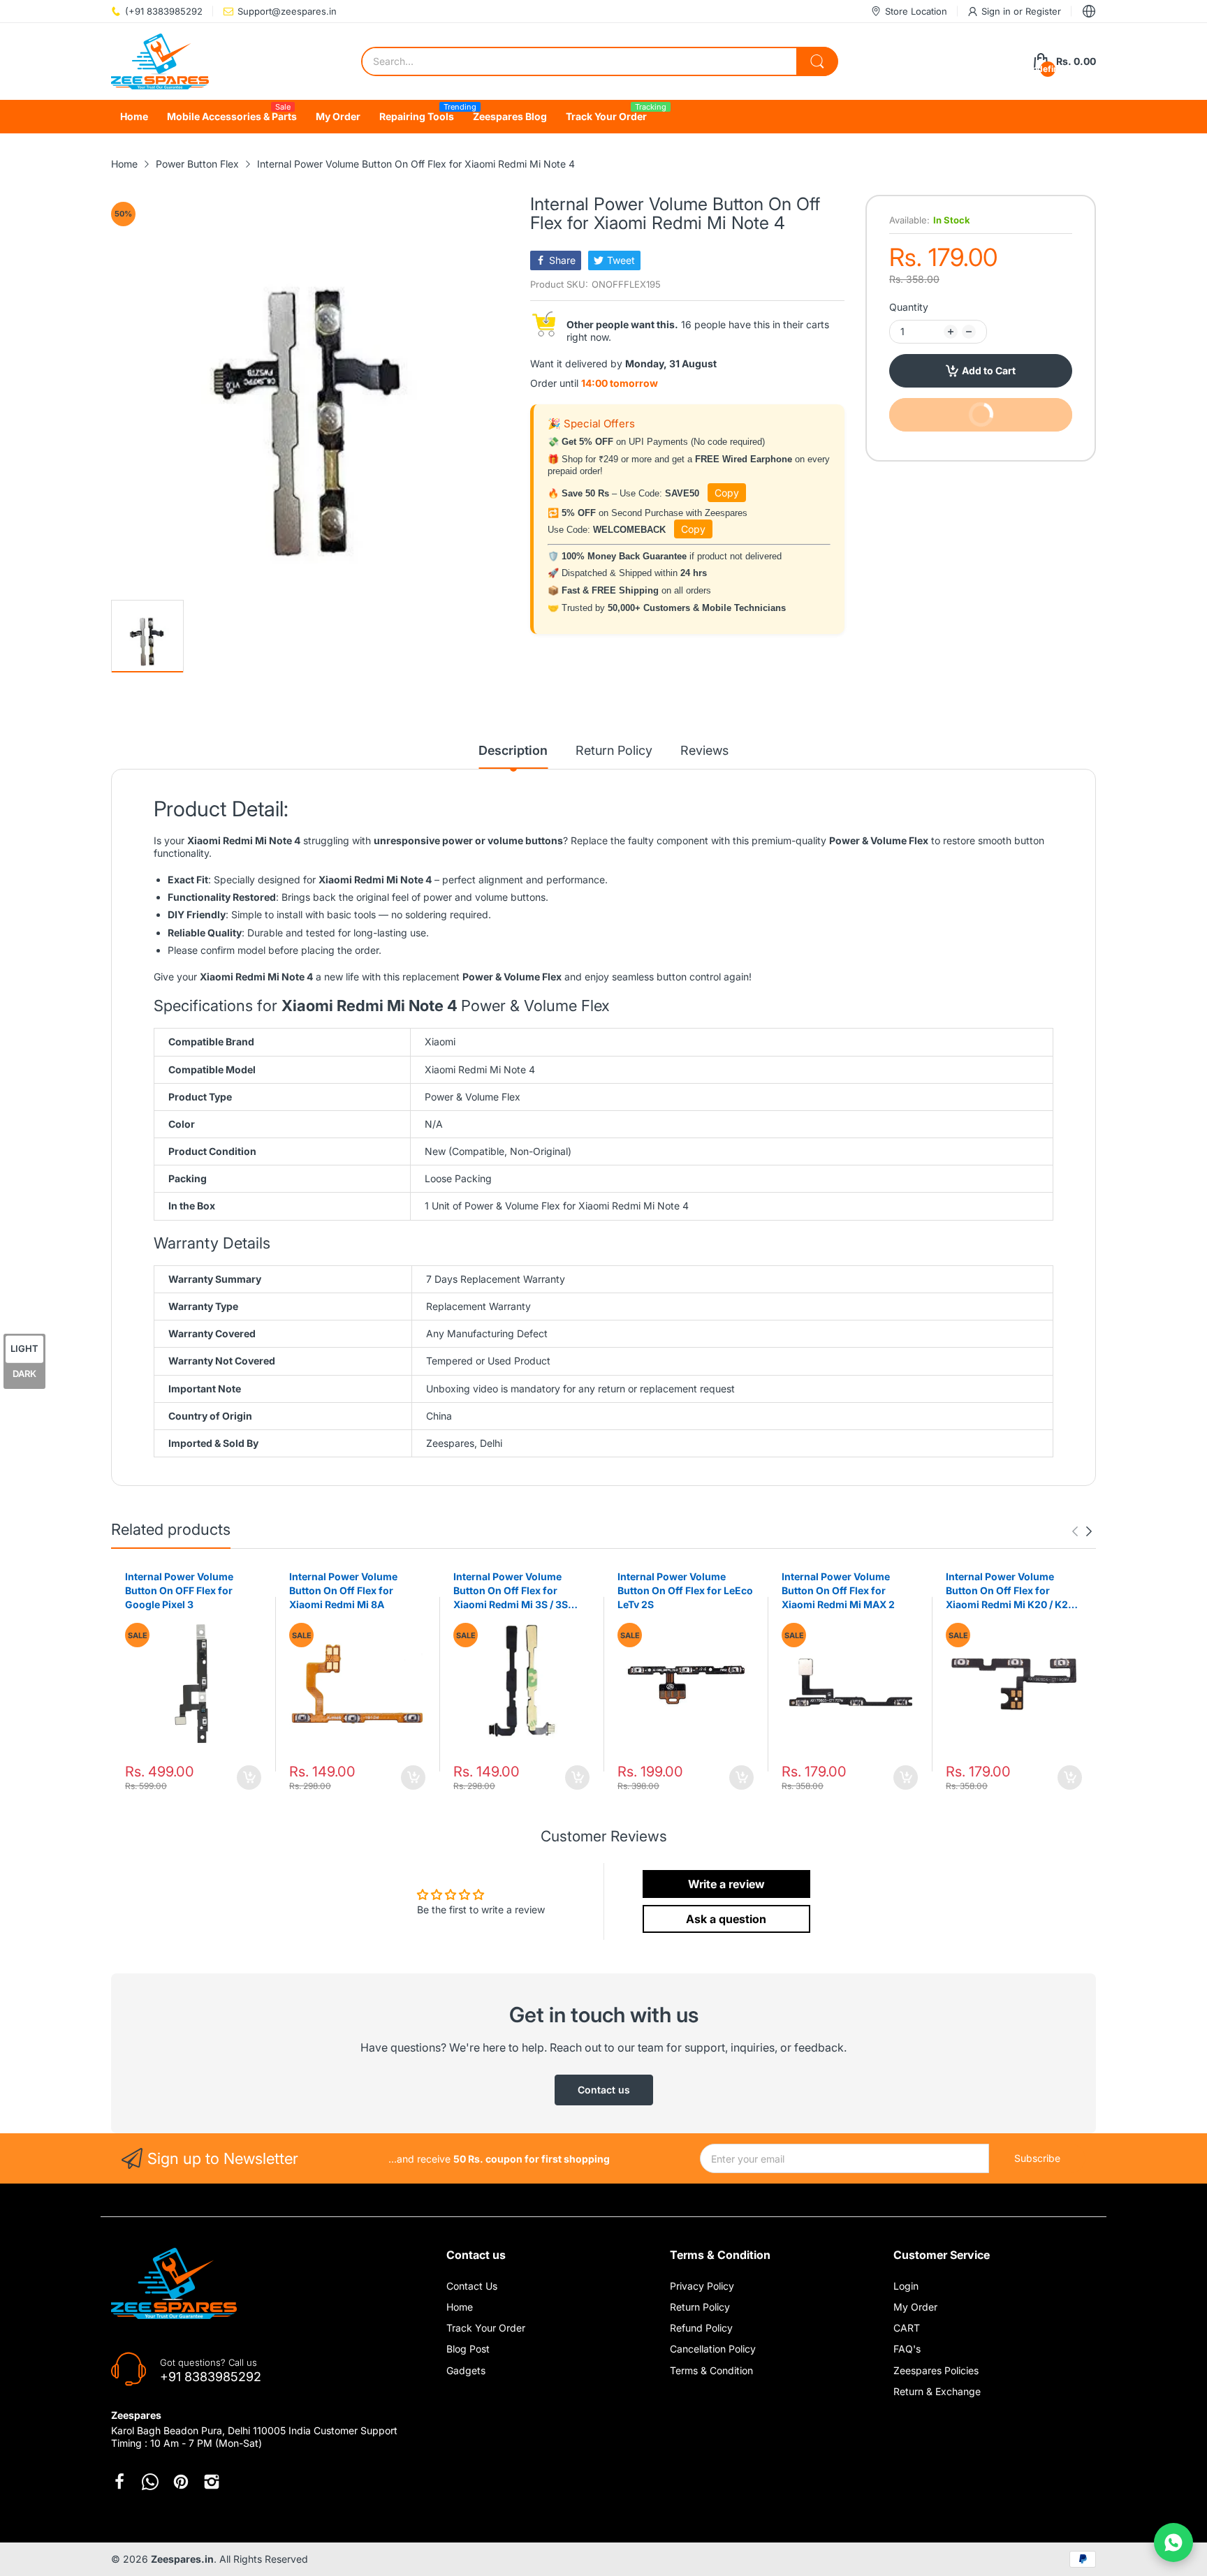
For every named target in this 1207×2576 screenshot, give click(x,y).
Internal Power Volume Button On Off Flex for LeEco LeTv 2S (685, 1590)
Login (906, 2286)
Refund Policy (701, 2328)
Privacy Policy (702, 2286)
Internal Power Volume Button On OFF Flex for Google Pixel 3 (179, 1590)
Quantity (909, 307)
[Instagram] (212, 2482)
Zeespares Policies (936, 2370)
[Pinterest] (181, 2482)
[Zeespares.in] (160, 61)
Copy (727, 493)
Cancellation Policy (713, 2349)
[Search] (817, 61)
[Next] (1075, 1531)
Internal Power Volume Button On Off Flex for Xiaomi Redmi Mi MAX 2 (838, 1590)
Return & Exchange (937, 2391)
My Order (915, 2307)
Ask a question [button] (726, 1919)
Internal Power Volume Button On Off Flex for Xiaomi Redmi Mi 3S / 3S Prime (511, 1591)
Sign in (997, 11)
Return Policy (700, 2307)
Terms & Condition (711, 2370)
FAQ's (907, 2349)
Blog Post (468, 2349)
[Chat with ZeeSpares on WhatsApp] (1173, 2542)
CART (907, 2328)
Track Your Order (486, 2328)
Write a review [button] (726, 1884)
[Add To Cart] (249, 1778)
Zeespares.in (182, 2559)
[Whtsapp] (150, 2482)
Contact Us (472, 2286)
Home (460, 2307)
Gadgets (466, 2370)
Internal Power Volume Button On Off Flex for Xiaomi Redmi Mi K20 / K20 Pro (1010, 1591)
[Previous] (1089, 1531)
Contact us (604, 2090)
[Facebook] (119, 2482)
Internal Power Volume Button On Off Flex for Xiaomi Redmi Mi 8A (343, 1590)
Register (1043, 11)
